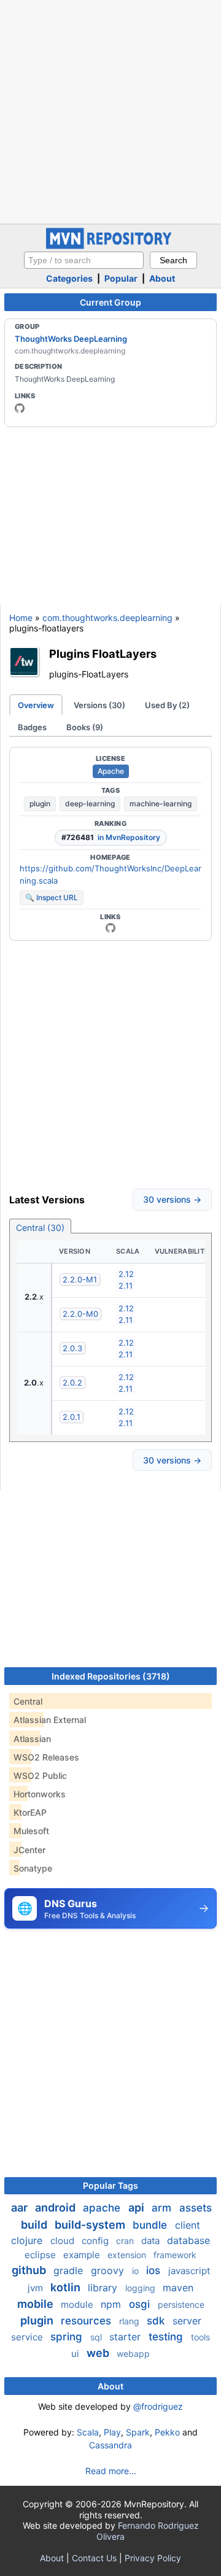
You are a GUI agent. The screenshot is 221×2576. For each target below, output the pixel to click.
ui (76, 2354)
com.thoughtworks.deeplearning (107, 618)
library (104, 2288)
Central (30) (40, 1228)
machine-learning (161, 804)
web (99, 2353)
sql (97, 2337)
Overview (36, 705)
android (56, 2208)
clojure (28, 2240)
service (28, 2337)
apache (103, 2208)
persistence (181, 2304)
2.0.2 (72, 1382)
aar (21, 2208)
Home (21, 618)
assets (196, 2208)
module (78, 2304)
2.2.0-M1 (80, 1279)
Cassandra (110, 2445)
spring (68, 2337)
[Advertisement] (110, 110)
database (188, 2240)
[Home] (110, 246)
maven (178, 2288)
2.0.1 (72, 1417)
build (35, 2225)
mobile (37, 2304)
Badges (32, 727)
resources (87, 2321)
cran (126, 2241)
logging (142, 2288)
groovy (109, 2270)
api (138, 2208)
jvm (37, 2288)
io (137, 2271)
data (152, 2241)
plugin (40, 804)
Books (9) (85, 727)
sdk (157, 2321)
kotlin (67, 2287)
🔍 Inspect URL (52, 897)
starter (126, 2337)
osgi (141, 2304)
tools (200, 2337)
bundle (151, 2225)
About (162, 278)
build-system (91, 2225)
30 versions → (172, 1199)
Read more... (111, 2471)
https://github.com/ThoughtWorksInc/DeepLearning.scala (110, 874)
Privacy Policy (153, 2558)
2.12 (126, 1274)
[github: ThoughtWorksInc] (20, 408)
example (83, 2255)
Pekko (167, 2432)
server (187, 2321)
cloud (64, 2241)
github (30, 2270)
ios (155, 2270)
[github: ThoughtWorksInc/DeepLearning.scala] (110, 928)
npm (112, 2304)
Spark (138, 2432)
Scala (88, 2432)
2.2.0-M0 (80, 1314)
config (96, 2241)
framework (175, 2255)
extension (128, 2255)
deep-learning (90, 804)
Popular (121, 278)
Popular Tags (110, 2185)
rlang (130, 2321)
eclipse (41, 2255)
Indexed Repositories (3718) (111, 1676)
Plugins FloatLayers (103, 654)
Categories (69, 278)
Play (112, 2432)
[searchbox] (84, 260)
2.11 (126, 1286)
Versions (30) (99, 705)
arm (163, 2208)
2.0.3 (72, 1348)
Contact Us (94, 2558)
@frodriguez (158, 2406)
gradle (70, 2270)
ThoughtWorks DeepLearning (71, 339)
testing (167, 2337)
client (188, 2225)
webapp (133, 2354)
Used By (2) (167, 705)
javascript (189, 2271)
